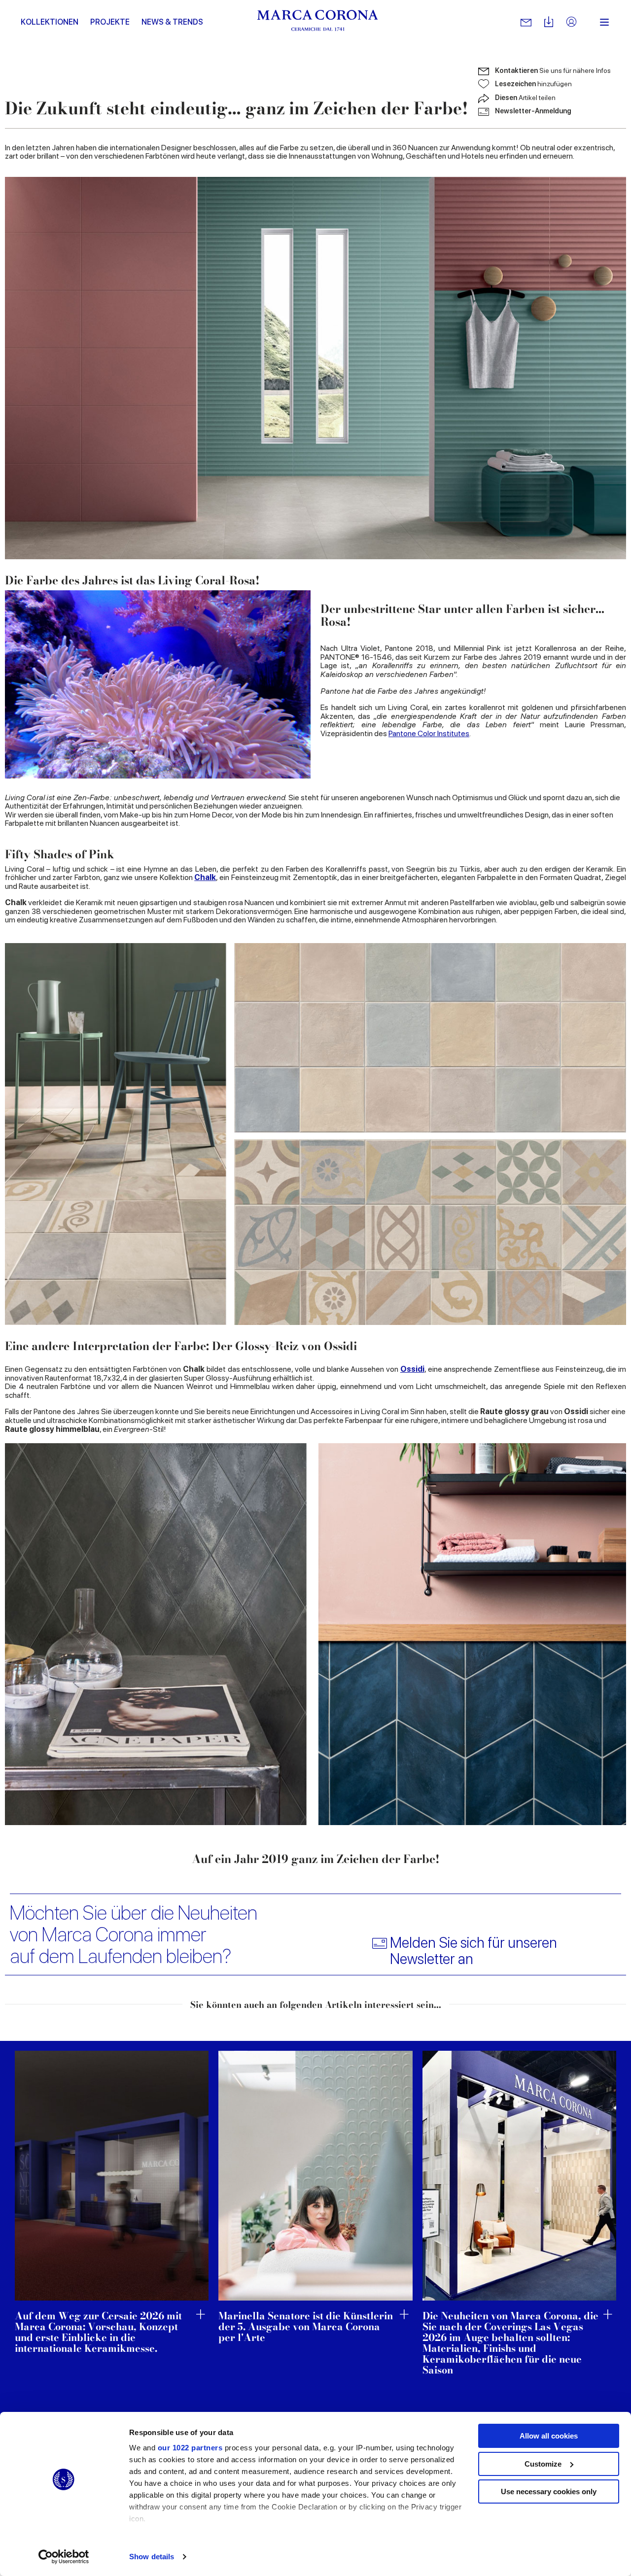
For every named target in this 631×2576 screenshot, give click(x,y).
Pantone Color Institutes (429, 733)
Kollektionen (50, 22)
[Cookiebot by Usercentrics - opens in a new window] (64, 2557)
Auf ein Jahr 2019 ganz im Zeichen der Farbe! (316, 1859)
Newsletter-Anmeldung (533, 111)
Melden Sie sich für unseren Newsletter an (473, 1951)
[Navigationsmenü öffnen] (604, 22)
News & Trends (172, 22)
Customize (543, 2464)
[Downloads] (549, 22)
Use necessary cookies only (549, 2491)
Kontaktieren (553, 70)
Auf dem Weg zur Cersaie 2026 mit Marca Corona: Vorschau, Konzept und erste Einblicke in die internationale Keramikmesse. (98, 2332)
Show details (152, 2557)
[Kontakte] (526, 22)
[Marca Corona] (318, 22)
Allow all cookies (549, 2436)
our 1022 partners (190, 2448)
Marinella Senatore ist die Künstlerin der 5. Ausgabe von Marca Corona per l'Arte (306, 2327)
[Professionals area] (571, 22)
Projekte (110, 22)
